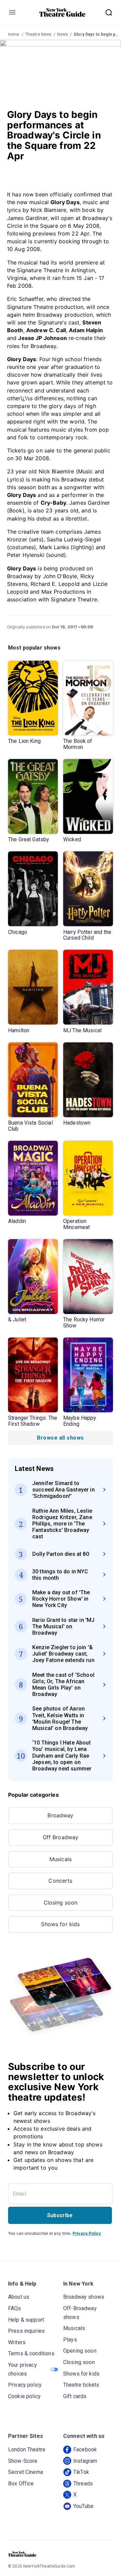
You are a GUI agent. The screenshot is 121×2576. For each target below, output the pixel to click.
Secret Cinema (26, 2472)
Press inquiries (26, 2331)
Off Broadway (61, 1837)
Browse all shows (60, 1438)
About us (19, 2297)
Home (14, 34)
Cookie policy (24, 2396)
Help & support (26, 2320)
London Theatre (27, 2449)
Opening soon (80, 2351)
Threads (83, 2484)
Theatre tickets (81, 2385)
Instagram (85, 2461)
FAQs (15, 2308)
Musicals (61, 1859)
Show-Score (23, 2461)
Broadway (60, 1815)
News (63, 34)
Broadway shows (84, 2297)
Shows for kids (60, 1924)
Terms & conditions (31, 2353)
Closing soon (61, 1903)
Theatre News (38, 34)
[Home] (63, 12)
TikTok (81, 2472)
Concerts (60, 1881)
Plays (70, 2340)
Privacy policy (25, 2385)
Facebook (85, 2449)
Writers (17, 2342)
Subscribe (60, 2215)
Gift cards (75, 2396)
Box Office (21, 2484)
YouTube (83, 2506)
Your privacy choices (23, 2369)
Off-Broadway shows (80, 2313)
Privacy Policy (87, 2233)
